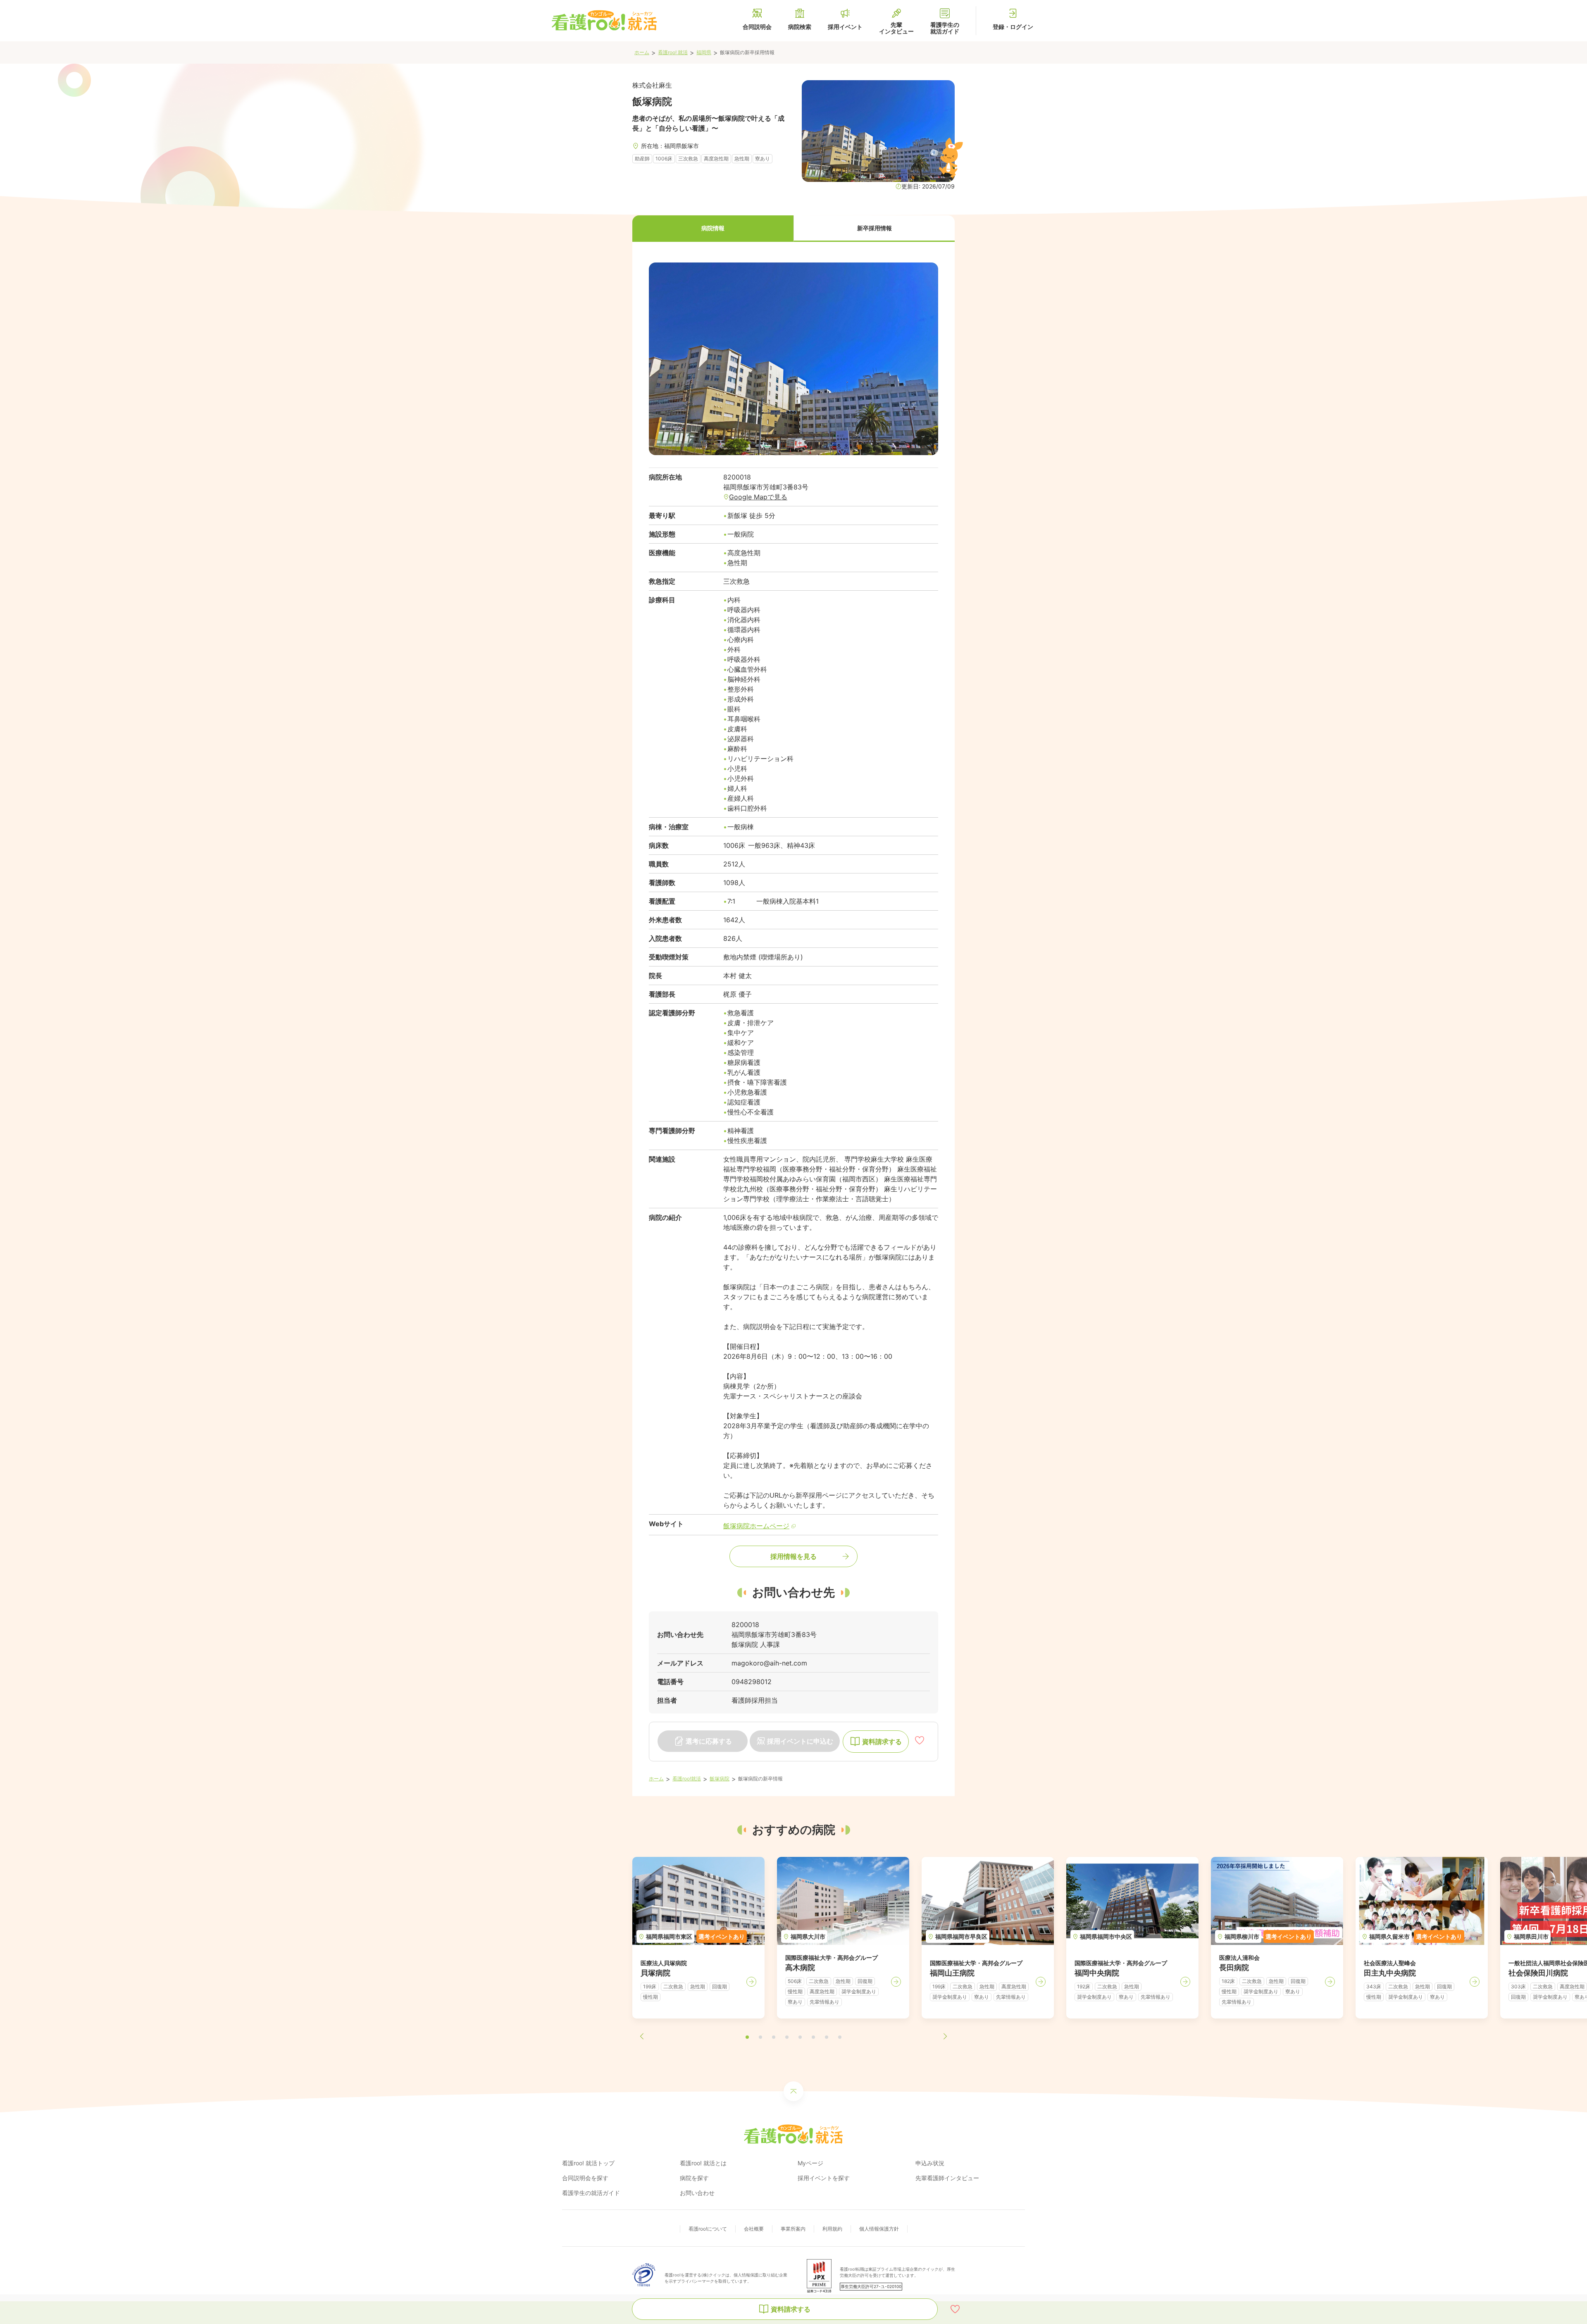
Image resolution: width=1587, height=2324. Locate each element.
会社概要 (754, 2229)
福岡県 (704, 52)
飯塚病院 (720, 1779)
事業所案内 (793, 2229)
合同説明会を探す (585, 2178)
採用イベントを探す (824, 2178)
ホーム (642, 52)
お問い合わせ (697, 2193)
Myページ (810, 2163)
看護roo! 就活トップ (588, 2163)
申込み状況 (930, 2163)
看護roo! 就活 (673, 52)
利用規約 (832, 2229)
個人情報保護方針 (879, 2229)
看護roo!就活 (687, 1779)
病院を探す (694, 2178)
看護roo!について (708, 2229)
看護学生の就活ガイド (591, 2193)
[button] (713, 229)
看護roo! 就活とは (703, 2163)
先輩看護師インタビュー (947, 2178)
